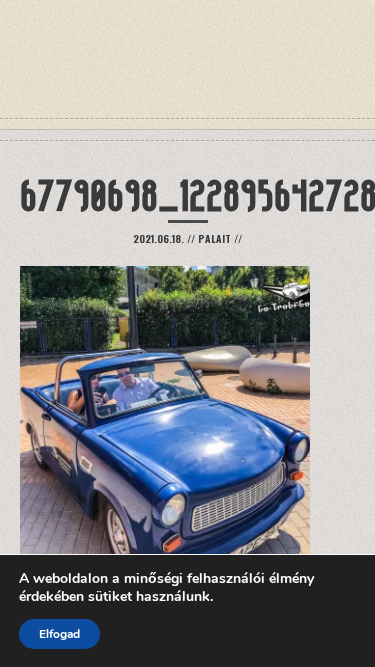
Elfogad (59, 634)
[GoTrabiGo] (188, 80)
